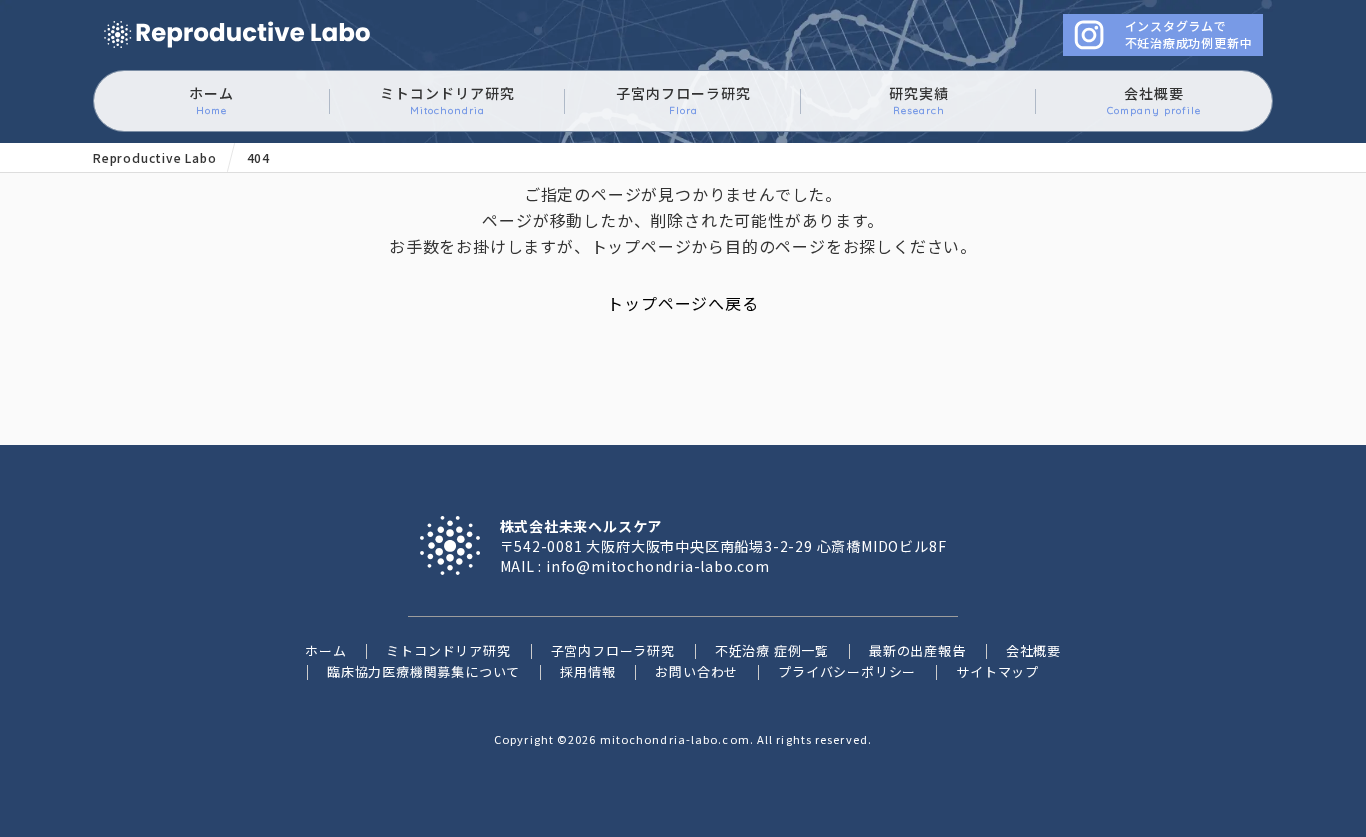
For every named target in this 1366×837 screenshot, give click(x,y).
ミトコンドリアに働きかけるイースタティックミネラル (237, 35)
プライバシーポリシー (847, 671)
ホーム (211, 100)
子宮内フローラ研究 (683, 100)
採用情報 (587, 671)
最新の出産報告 (917, 650)
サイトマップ (997, 671)
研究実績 (919, 100)
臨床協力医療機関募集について (423, 671)
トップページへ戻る (682, 303)
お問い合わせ (696, 671)
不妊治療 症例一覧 (772, 650)
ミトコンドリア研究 (447, 100)
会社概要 (1154, 100)
